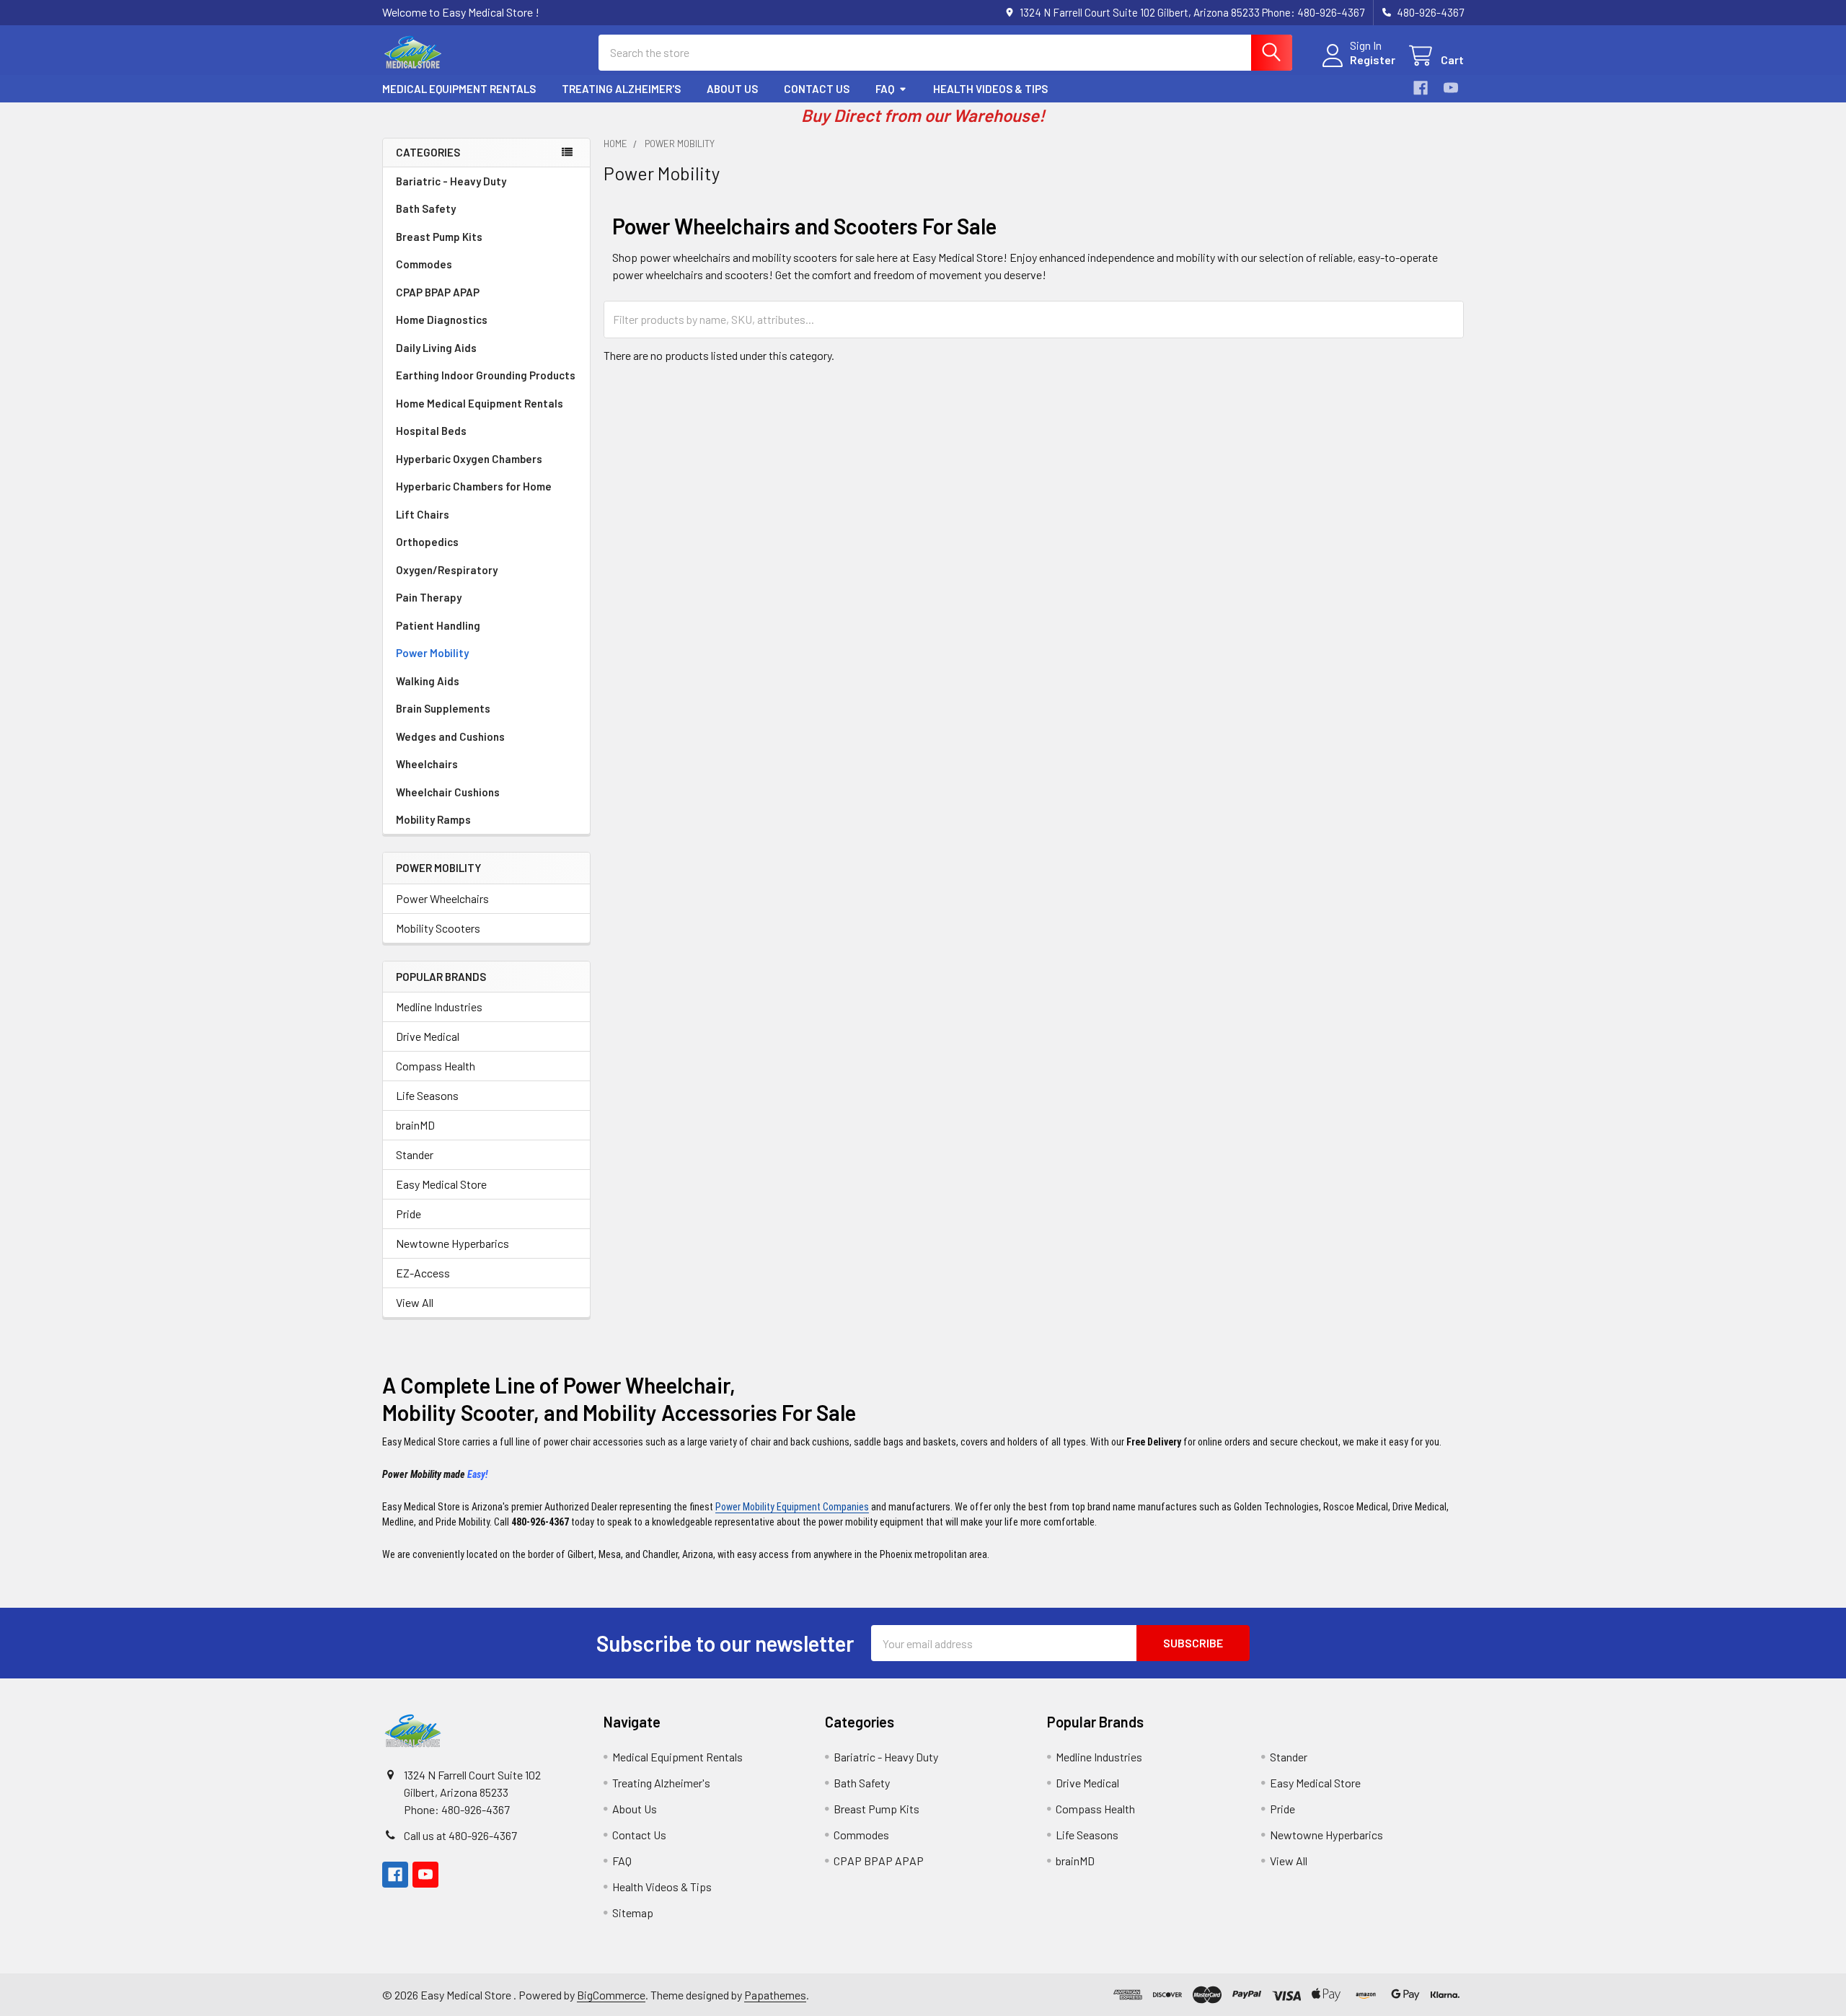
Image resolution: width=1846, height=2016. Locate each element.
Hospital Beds (431, 431)
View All (415, 1302)
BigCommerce (611, 1995)
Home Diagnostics (442, 320)
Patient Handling (438, 625)
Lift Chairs (423, 514)
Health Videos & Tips (990, 89)
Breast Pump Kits (439, 237)
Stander (415, 1154)
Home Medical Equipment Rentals (480, 403)
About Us (732, 89)
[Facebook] (1421, 88)
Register (1373, 60)
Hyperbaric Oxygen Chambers (469, 459)
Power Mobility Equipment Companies (792, 1507)
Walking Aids (428, 681)
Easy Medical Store (441, 1184)
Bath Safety (426, 208)
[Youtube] (1451, 88)
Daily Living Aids (436, 348)
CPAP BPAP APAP (438, 292)
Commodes (424, 264)
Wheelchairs (427, 764)
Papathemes (775, 1995)
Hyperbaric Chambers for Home (474, 486)
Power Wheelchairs (442, 898)
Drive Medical (428, 1036)
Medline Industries (439, 1007)
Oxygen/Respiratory (447, 570)
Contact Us (817, 89)
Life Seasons (427, 1095)
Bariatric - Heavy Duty (451, 181)
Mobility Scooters (438, 928)
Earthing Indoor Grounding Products (486, 375)
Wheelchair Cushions (448, 792)
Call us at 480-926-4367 (460, 1835)
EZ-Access (423, 1273)
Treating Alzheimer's (621, 89)
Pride (408, 1214)
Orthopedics (427, 542)
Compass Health (436, 1066)
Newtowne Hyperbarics (452, 1243)
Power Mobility (432, 653)
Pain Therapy (429, 597)
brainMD (415, 1125)
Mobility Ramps (433, 819)
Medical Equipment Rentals (459, 89)
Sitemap (633, 1912)
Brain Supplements (443, 708)
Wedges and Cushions (450, 736)
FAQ (885, 89)
